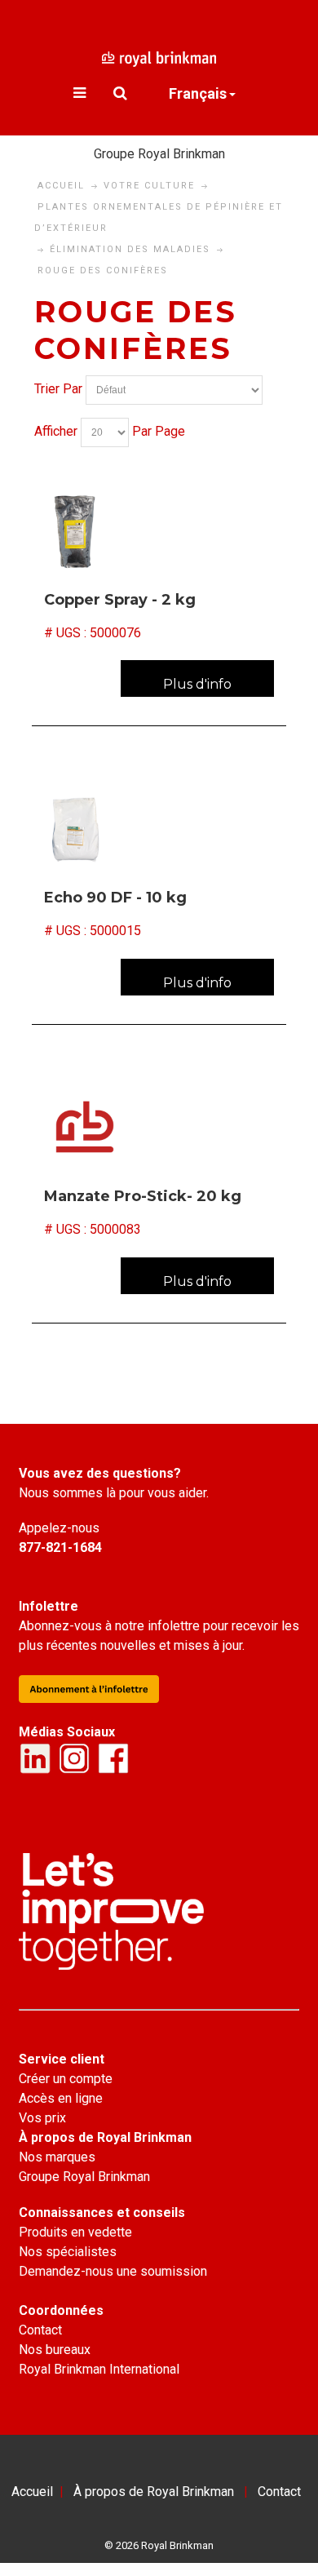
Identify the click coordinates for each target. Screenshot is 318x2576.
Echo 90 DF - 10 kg (115, 898)
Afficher (56, 431)
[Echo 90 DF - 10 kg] (159, 828)
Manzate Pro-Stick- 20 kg (143, 1196)
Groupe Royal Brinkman (159, 154)
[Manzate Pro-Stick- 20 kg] (159, 1127)
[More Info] (197, 678)
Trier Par (58, 389)
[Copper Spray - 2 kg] (159, 530)
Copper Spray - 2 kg (120, 600)
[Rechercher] (120, 93)
